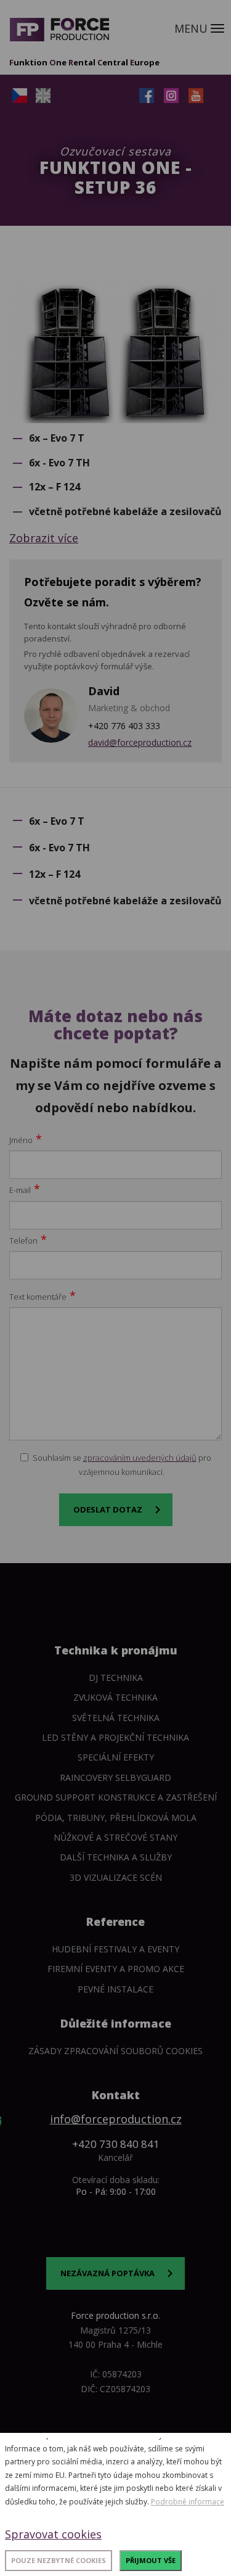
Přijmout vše (151, 2560)
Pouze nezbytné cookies (59, 2560)
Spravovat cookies (53, 2534)
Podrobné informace (188, 2502)
